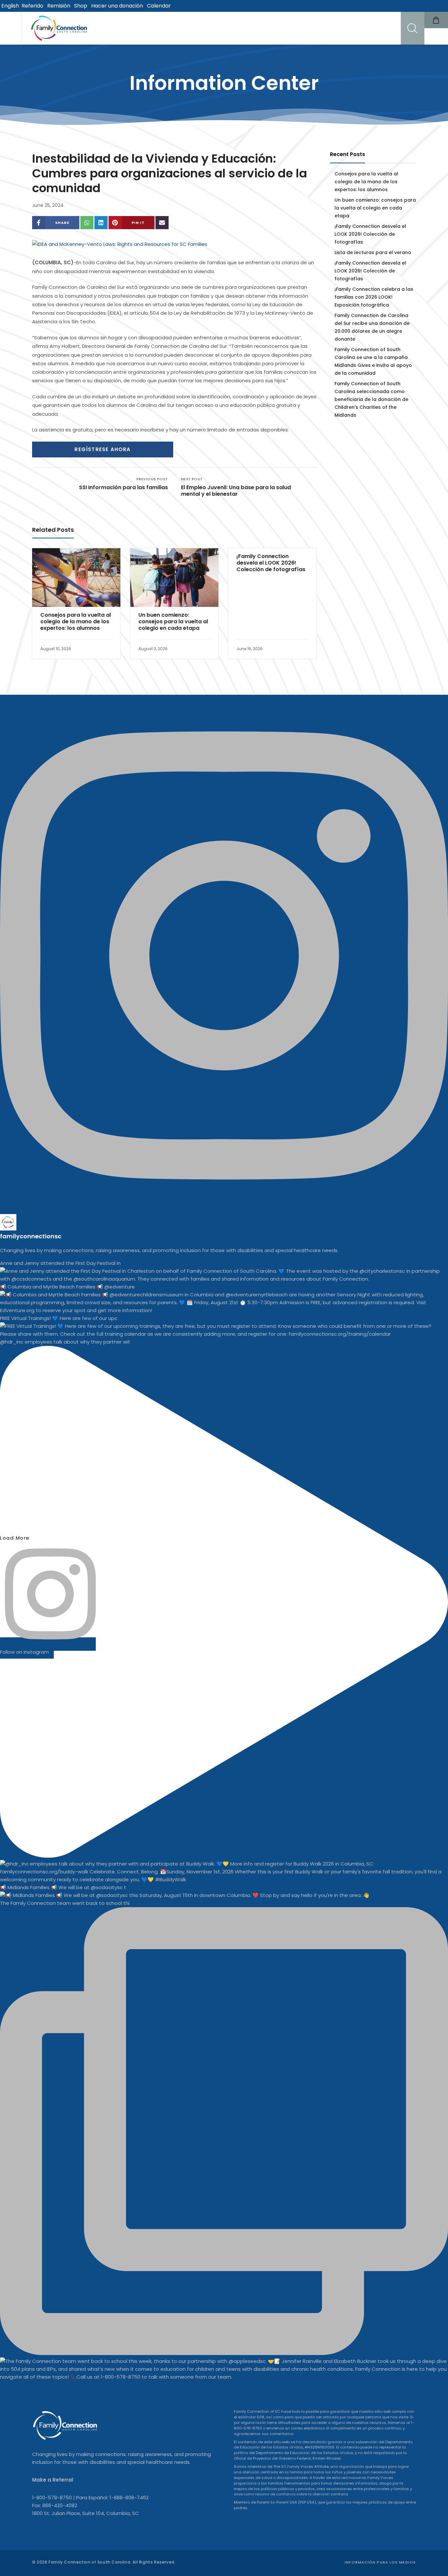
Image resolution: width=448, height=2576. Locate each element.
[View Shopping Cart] (436, 20)
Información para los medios (380, 2562)
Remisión (59, 6)
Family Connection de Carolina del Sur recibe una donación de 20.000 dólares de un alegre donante (372, 327)
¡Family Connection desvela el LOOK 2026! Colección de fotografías (271, 563)
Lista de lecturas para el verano (373, 252)
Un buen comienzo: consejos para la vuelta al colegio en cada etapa (173, 622)
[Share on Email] (162, 223)
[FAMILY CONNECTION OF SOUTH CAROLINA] (60, 28)
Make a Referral (53, 2480)
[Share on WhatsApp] (87, 223)
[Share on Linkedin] (101, 223)
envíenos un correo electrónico (295, 2428)
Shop (81, 6)
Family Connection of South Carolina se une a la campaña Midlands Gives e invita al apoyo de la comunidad (373, 361)
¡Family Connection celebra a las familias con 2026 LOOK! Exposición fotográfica (374, 297)
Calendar (159, 6)
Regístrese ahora (102, 449)
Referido (32, 6)
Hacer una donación (117, 6)
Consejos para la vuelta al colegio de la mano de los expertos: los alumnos (76, 622)
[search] (413, 28)
